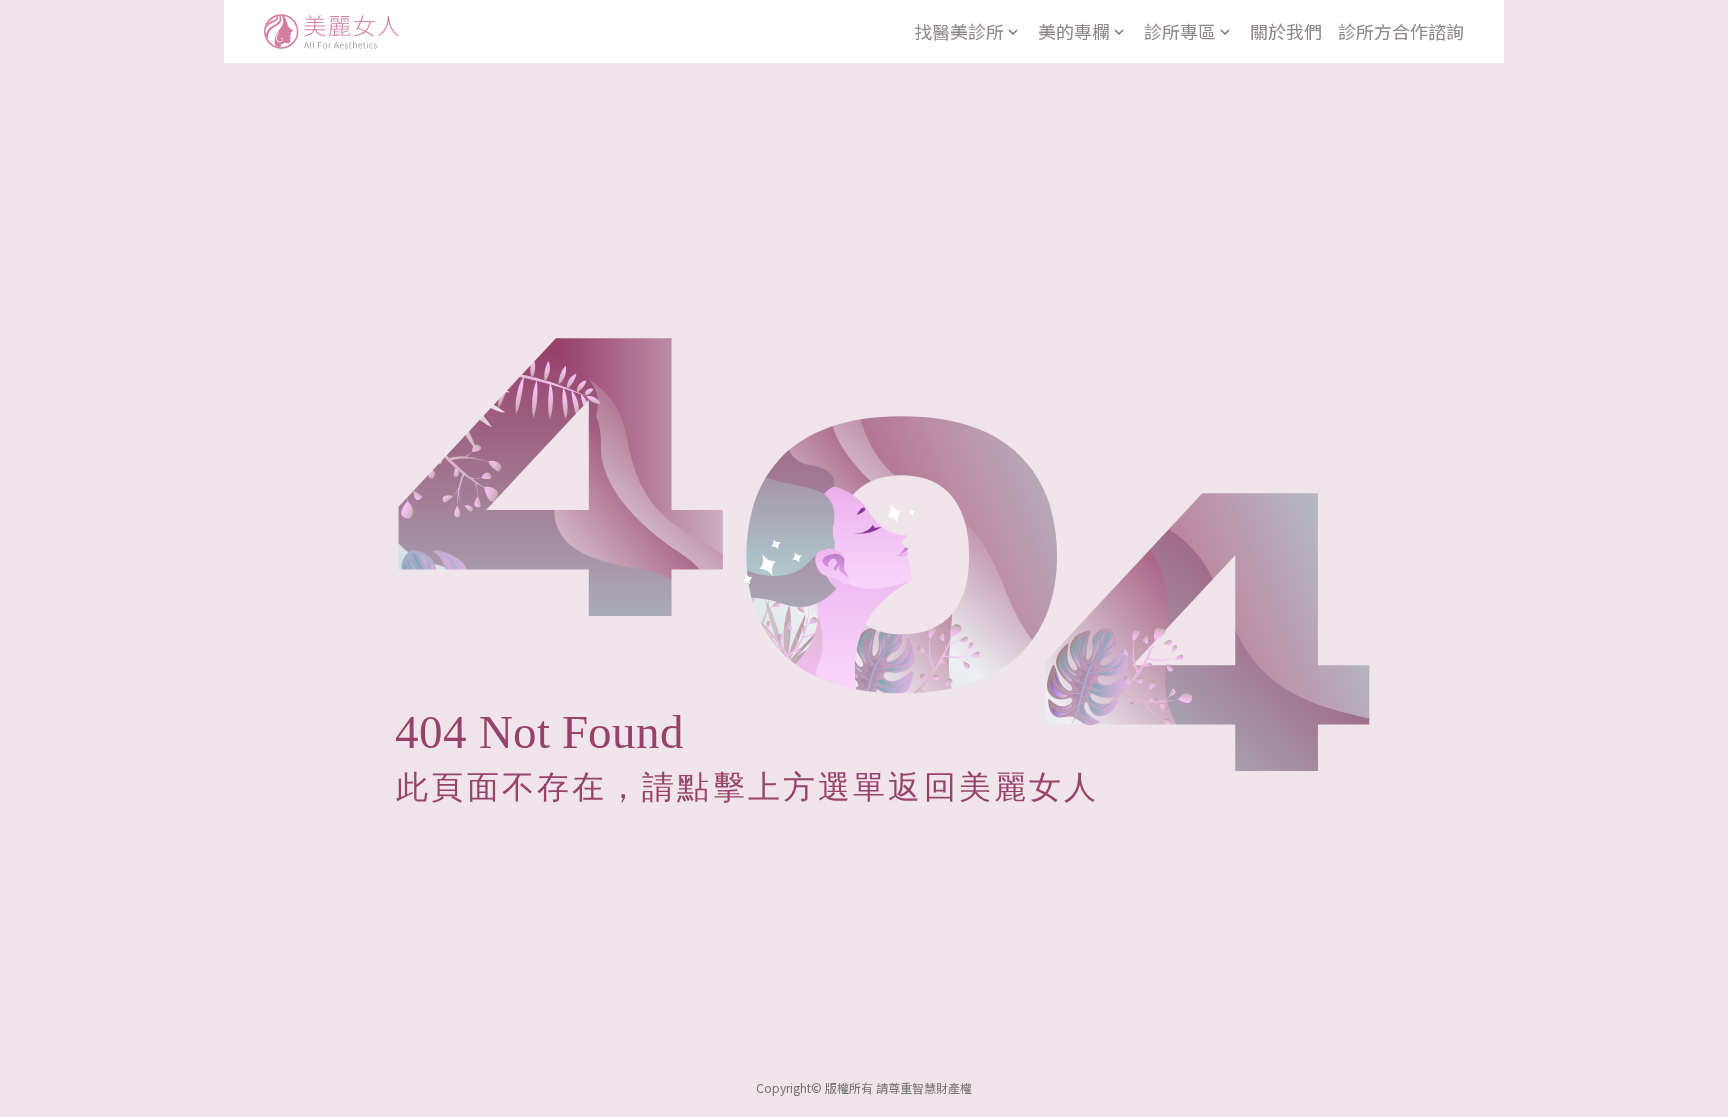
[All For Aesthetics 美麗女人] (331, 31)
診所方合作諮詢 (1401, 31)
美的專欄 (1074, 31)
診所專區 (1180, 31)
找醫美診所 (959, 31)
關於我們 (1286, 31)
